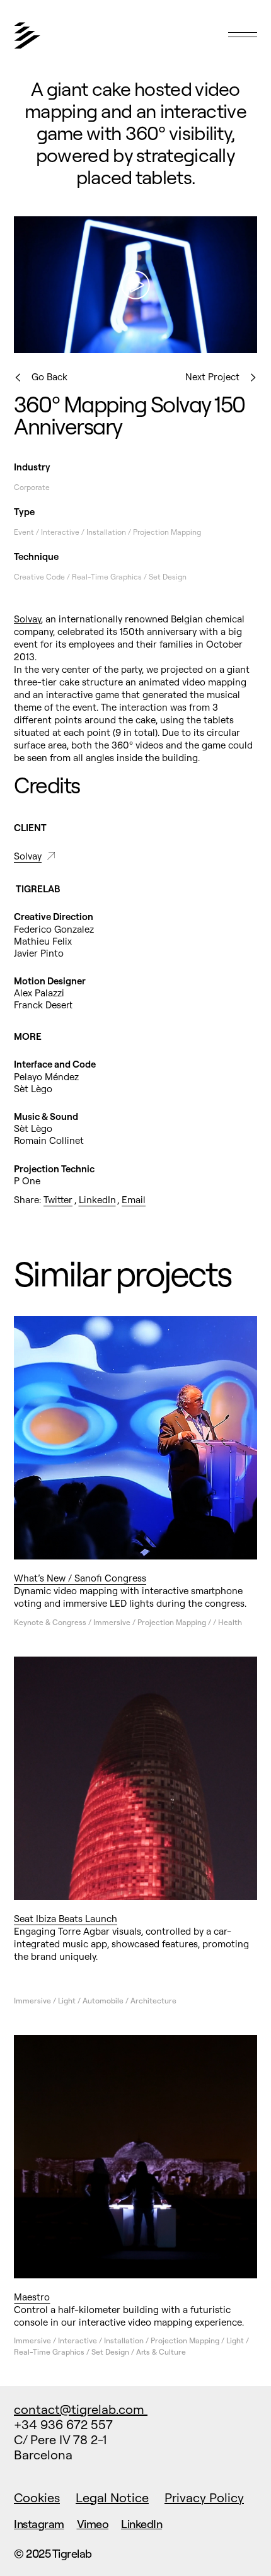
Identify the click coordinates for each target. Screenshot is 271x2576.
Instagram (39, 2524)
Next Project (212, 377)
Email (134, 1200)
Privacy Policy (204, 2497)
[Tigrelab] (93, 42)
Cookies (37, 2497)
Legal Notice (112, 2497)
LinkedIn (97, 1200)
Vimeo (93, 2524)
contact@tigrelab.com (81, 2409)
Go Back (49, 377)
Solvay (27, 619)
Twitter (58, 1200)
